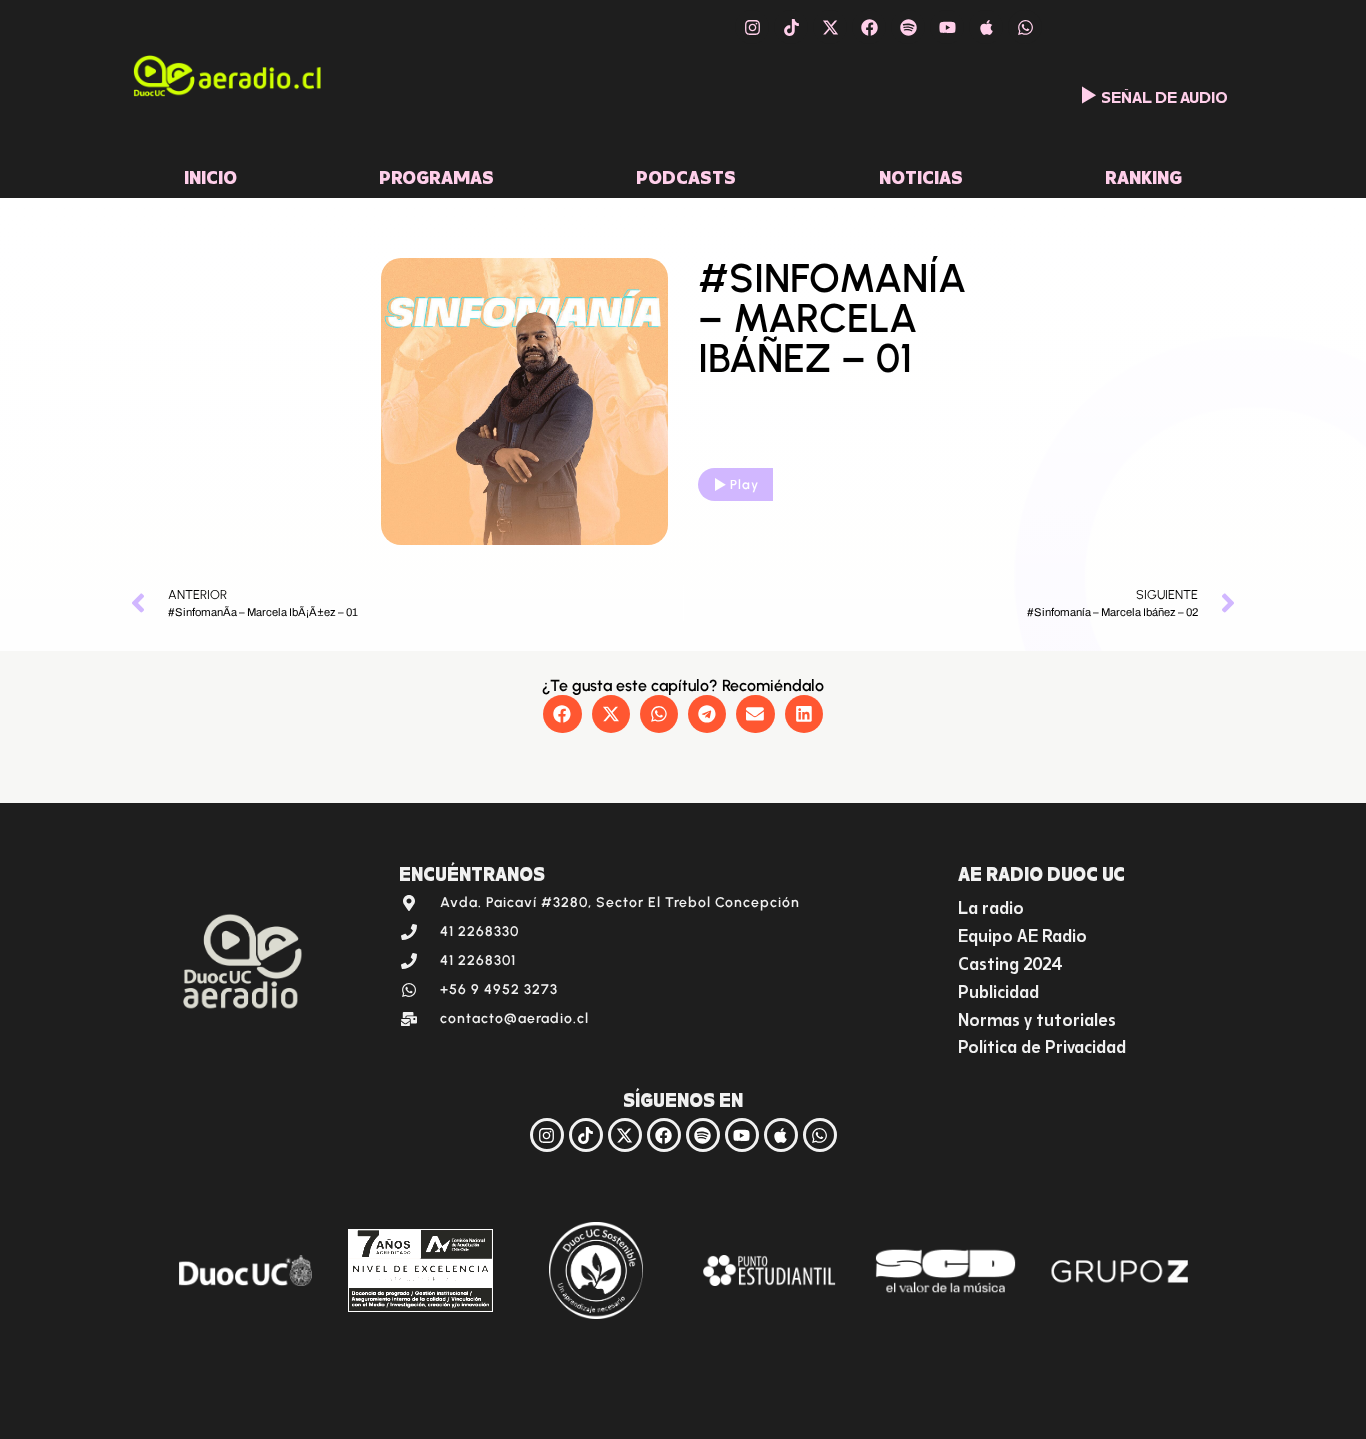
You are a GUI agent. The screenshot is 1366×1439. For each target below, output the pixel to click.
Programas (436, 175)
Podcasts (686, 175)
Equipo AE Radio (1022, 933)
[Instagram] (752, 27)
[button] (562, 714)
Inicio (210, 175)
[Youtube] (947, 27)
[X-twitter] (830, 27)
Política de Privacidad (1042, 1044)
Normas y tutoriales (1037, 1017)
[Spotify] (908, 27)
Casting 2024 (1010, 961)
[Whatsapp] (1025, 27)
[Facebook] (869, 27)
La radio (991, 905)
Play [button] (744, 484)
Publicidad (998, 989)
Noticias (921, 175)
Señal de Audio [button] (1164, 95)
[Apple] (986, 27)
